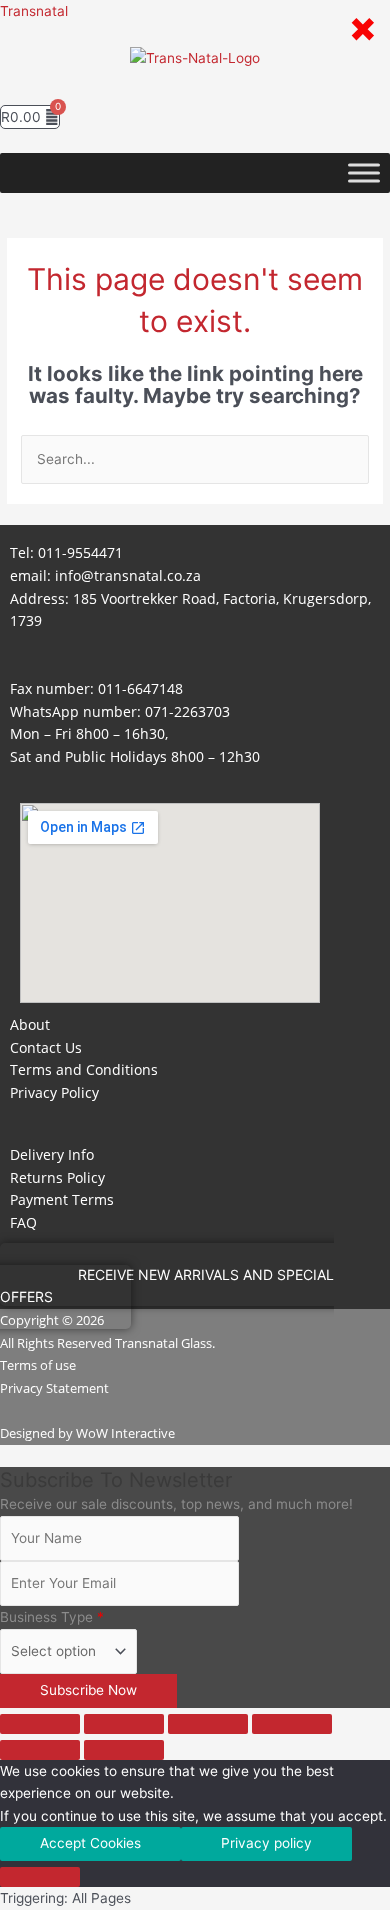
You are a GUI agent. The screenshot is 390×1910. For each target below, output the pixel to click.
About (30, 1024)
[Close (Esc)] (292, 1724)
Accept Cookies (90, 1843)
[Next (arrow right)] (124, 1750)
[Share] (208, 1724)
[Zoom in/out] (40, 1724)
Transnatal (34, 11)
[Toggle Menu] (364, 173)
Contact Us (46, 1047)
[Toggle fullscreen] (124, 1724)
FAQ (23, 1222)
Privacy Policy (54, 1092)
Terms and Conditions (84, 1069)
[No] (40, 1877)
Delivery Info (52, 1154)
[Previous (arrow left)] (40, 1750)
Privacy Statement (54, 1388)
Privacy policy (266, 1843)
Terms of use (38, 1365)
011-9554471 (80, 552)
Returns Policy (57, 1177)
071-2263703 (187, 711)
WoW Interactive (125, 1433)
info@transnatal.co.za (128, 575)
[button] (195, 85)
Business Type (52, 1617)
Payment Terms (62, 1199)
